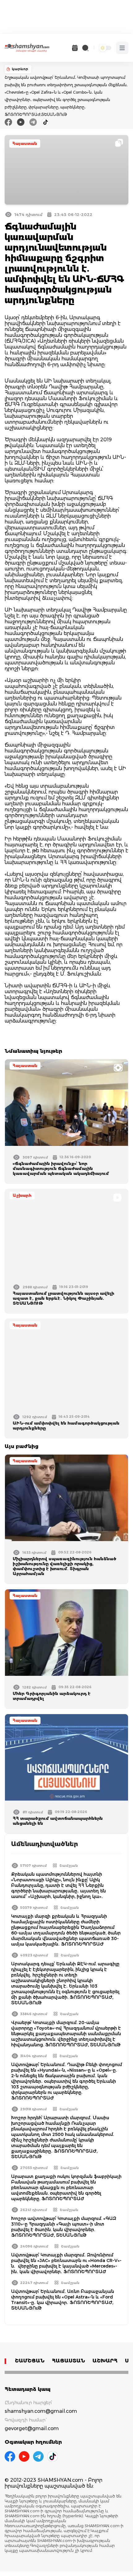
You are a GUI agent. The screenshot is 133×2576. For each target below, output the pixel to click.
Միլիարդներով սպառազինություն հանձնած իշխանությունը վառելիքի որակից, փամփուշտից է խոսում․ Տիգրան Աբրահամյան (64, 1566)
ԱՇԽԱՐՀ (105, 2361)
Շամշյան (69, 1866)
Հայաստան (25, 144)
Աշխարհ (22, 1195)
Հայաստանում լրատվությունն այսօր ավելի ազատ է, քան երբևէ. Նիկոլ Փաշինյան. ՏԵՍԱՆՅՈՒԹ (63, 1298)
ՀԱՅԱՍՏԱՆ (69, 2361)
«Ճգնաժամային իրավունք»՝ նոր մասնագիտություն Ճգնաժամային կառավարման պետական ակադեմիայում (61, 1168)
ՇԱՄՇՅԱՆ (30, 2361)
